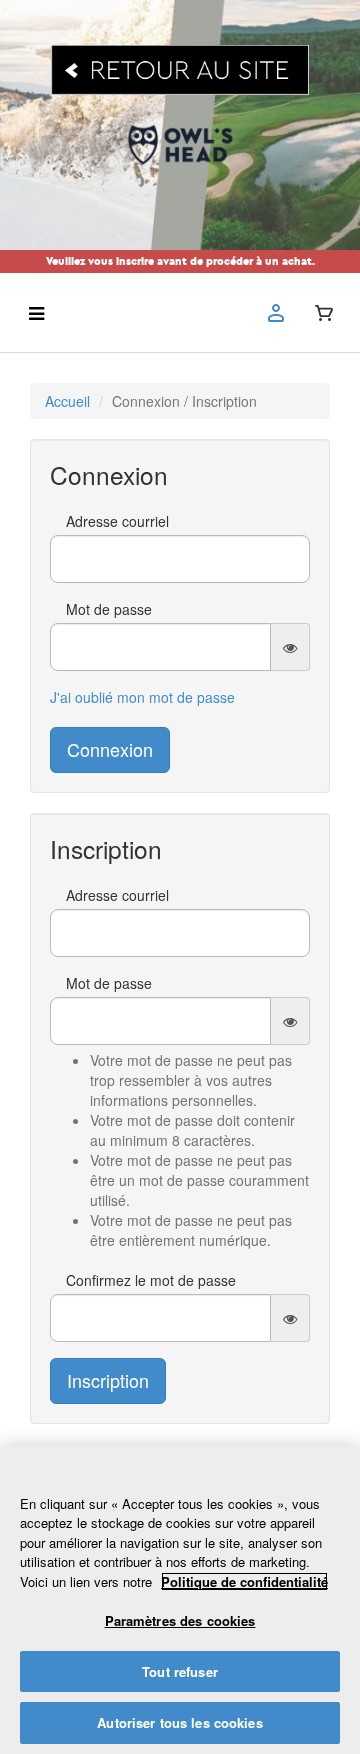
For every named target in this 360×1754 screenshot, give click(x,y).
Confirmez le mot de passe (151, 1280)
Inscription (108, 1380)
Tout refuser (180, 1671)
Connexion (110, 749)
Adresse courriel (117, 521)
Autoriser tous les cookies (179, 1722)
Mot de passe (109, 609)
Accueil (67, 401)
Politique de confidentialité (244, 1581)
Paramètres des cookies (180, 1620)
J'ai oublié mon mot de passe (142, 697)
